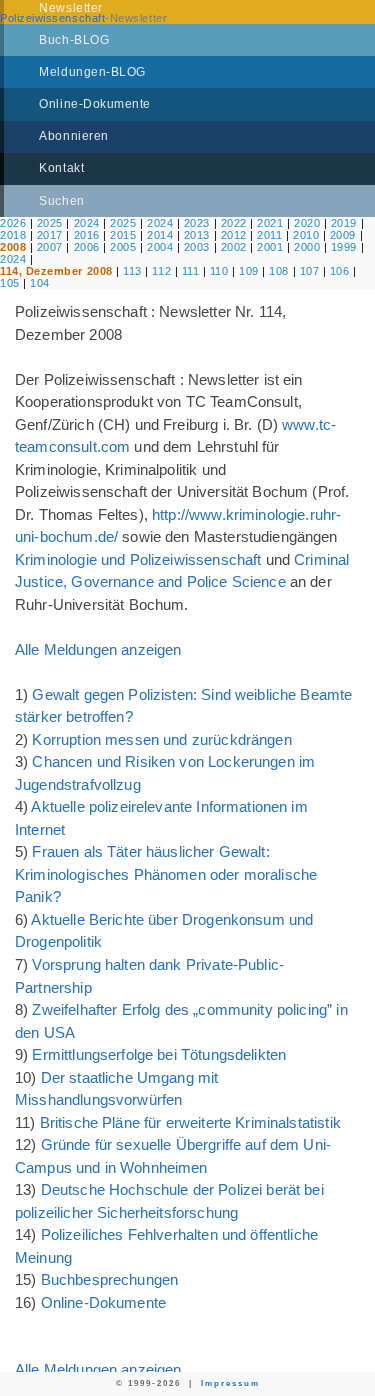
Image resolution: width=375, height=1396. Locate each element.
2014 (160, 235)
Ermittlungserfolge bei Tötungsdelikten (159, 1054)
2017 (50, 235)
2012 (234, 235)
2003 (197, 247)
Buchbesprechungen (110, 1279)
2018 (13, 235)
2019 (344, 223)
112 (161, 271)
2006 (87, 247)
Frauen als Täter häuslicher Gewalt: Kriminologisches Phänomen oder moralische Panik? (166, 874)
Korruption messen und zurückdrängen (161, 739)
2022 (234, 223)
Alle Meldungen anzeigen (98, 649)
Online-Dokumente (103, 1302)
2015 (123, 235)
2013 (197, 235)
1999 (344, 247)
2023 (197, 223)
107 (310, 271)
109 (249, 271)
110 (219, 271)
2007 (50, 247)
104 (40, 283)
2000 (307, 247)
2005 (123, 247)
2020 (307, 223)
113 (132, 271)
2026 (13, 223)
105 (10, 283)
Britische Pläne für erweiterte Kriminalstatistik (190, 1122)
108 (279, 271)
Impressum (230, 1383)
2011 (269, 235)
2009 (343, 235)
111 (191, 271)
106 (340, 271)
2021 (270, 223)
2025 (50, 223)
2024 (87, 223)
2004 (160, 247)
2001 (270, 247)
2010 (306, 235)
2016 (87, 235)
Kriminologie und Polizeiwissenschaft (138, 559)
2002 (234, 247)
